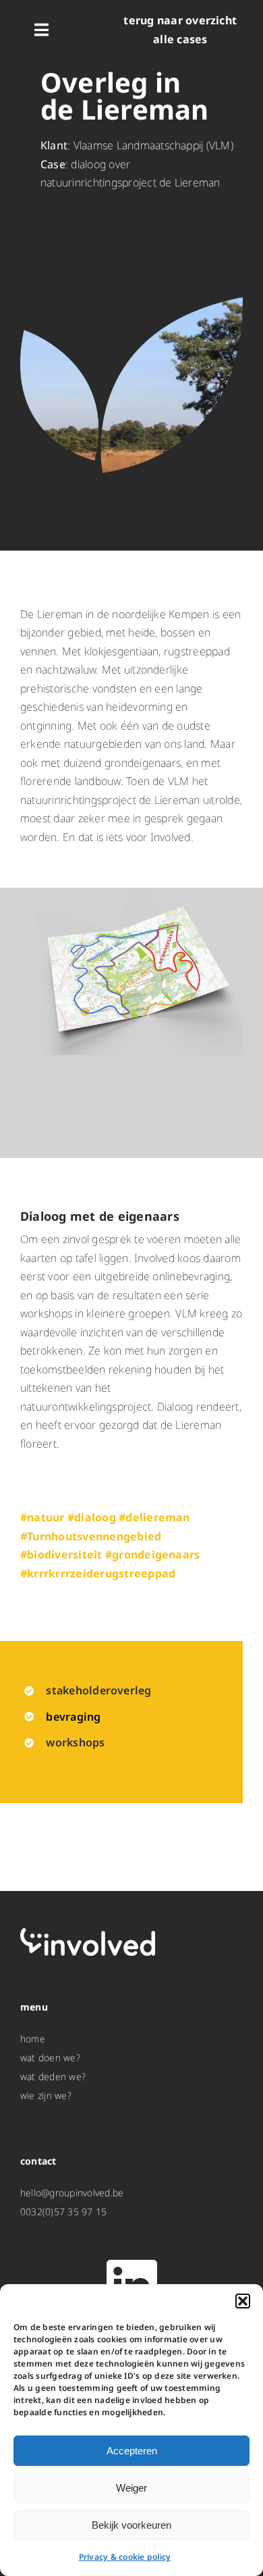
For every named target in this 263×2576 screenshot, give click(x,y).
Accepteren (132, 2451)
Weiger (131, 2488)
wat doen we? (50, 2057)
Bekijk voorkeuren (131, 2525)
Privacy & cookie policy (125, 2557)
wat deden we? (53, 2076)
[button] (243, 2301)
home (33, 2039)
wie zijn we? (46, 2095)
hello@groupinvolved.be (72, 2193)
